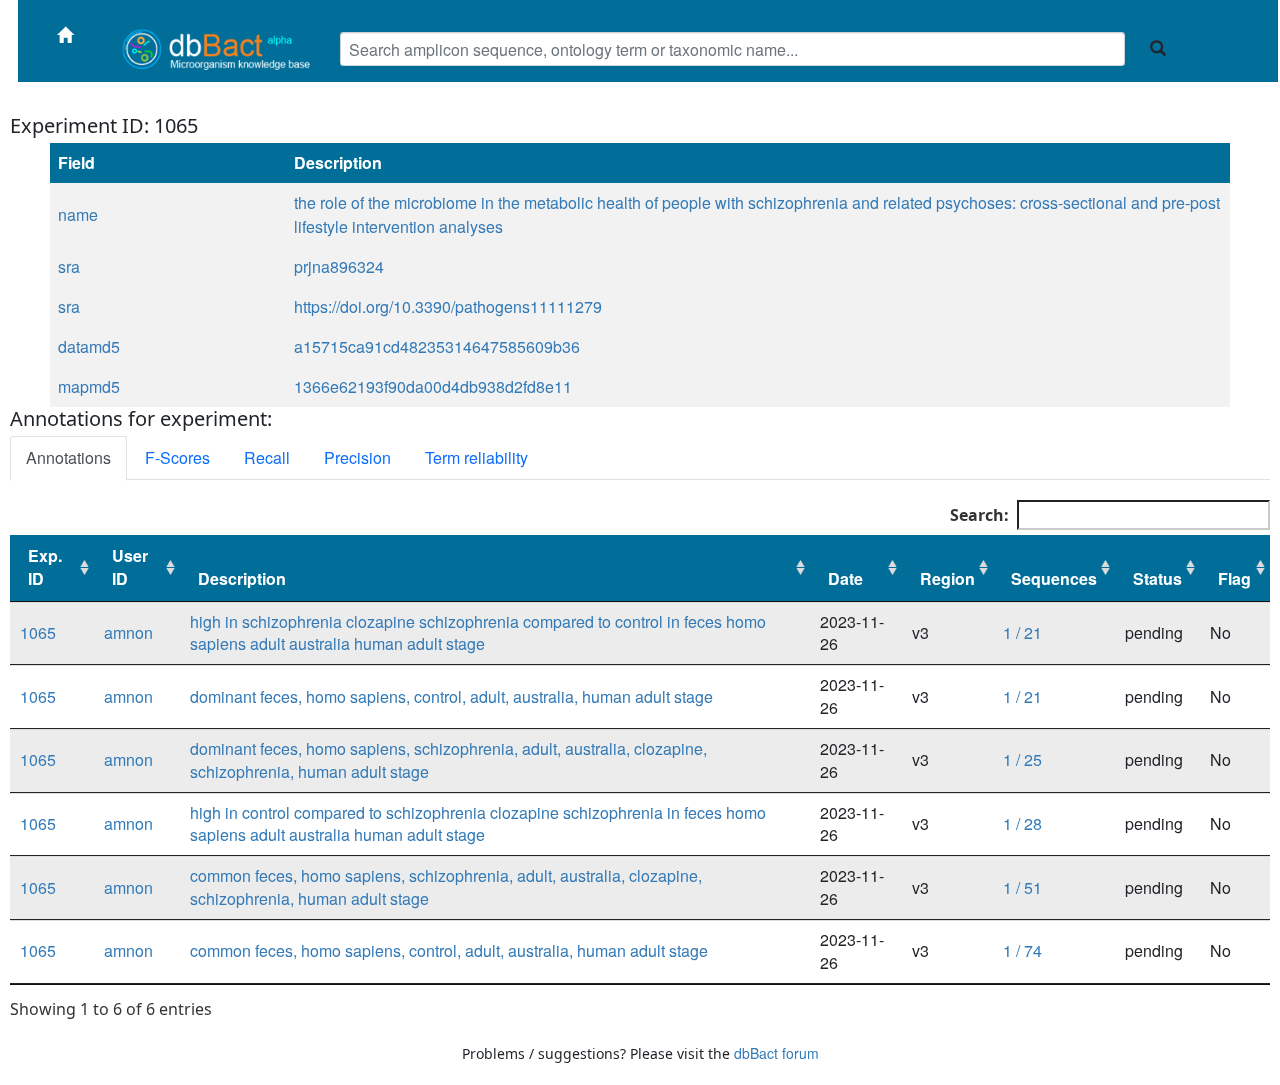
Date (845, 578)
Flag (1234, 578)
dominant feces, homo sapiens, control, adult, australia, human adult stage (451, 696)
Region (947, 578)
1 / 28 (1022, 823)
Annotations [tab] (68, 457)
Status (1157, 578)
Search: (979, 515)
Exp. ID (45, 567)
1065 (38, 632)
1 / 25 (1022, 759)
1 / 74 (1022, 950)
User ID (130, 567)
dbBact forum (776, 1053)
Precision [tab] (357, 457)
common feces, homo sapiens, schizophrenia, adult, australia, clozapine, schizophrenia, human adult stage (446, 887)
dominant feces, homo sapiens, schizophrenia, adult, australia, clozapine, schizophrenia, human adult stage (448, 760)
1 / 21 (1022, 632)
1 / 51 (1022, 887)
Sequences (1054, 578)
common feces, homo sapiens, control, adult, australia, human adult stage (449, 950)
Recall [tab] (267, 457)
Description (242, 578)
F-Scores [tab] (177, 457)
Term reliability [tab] (476, 457)
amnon (128, 632)
